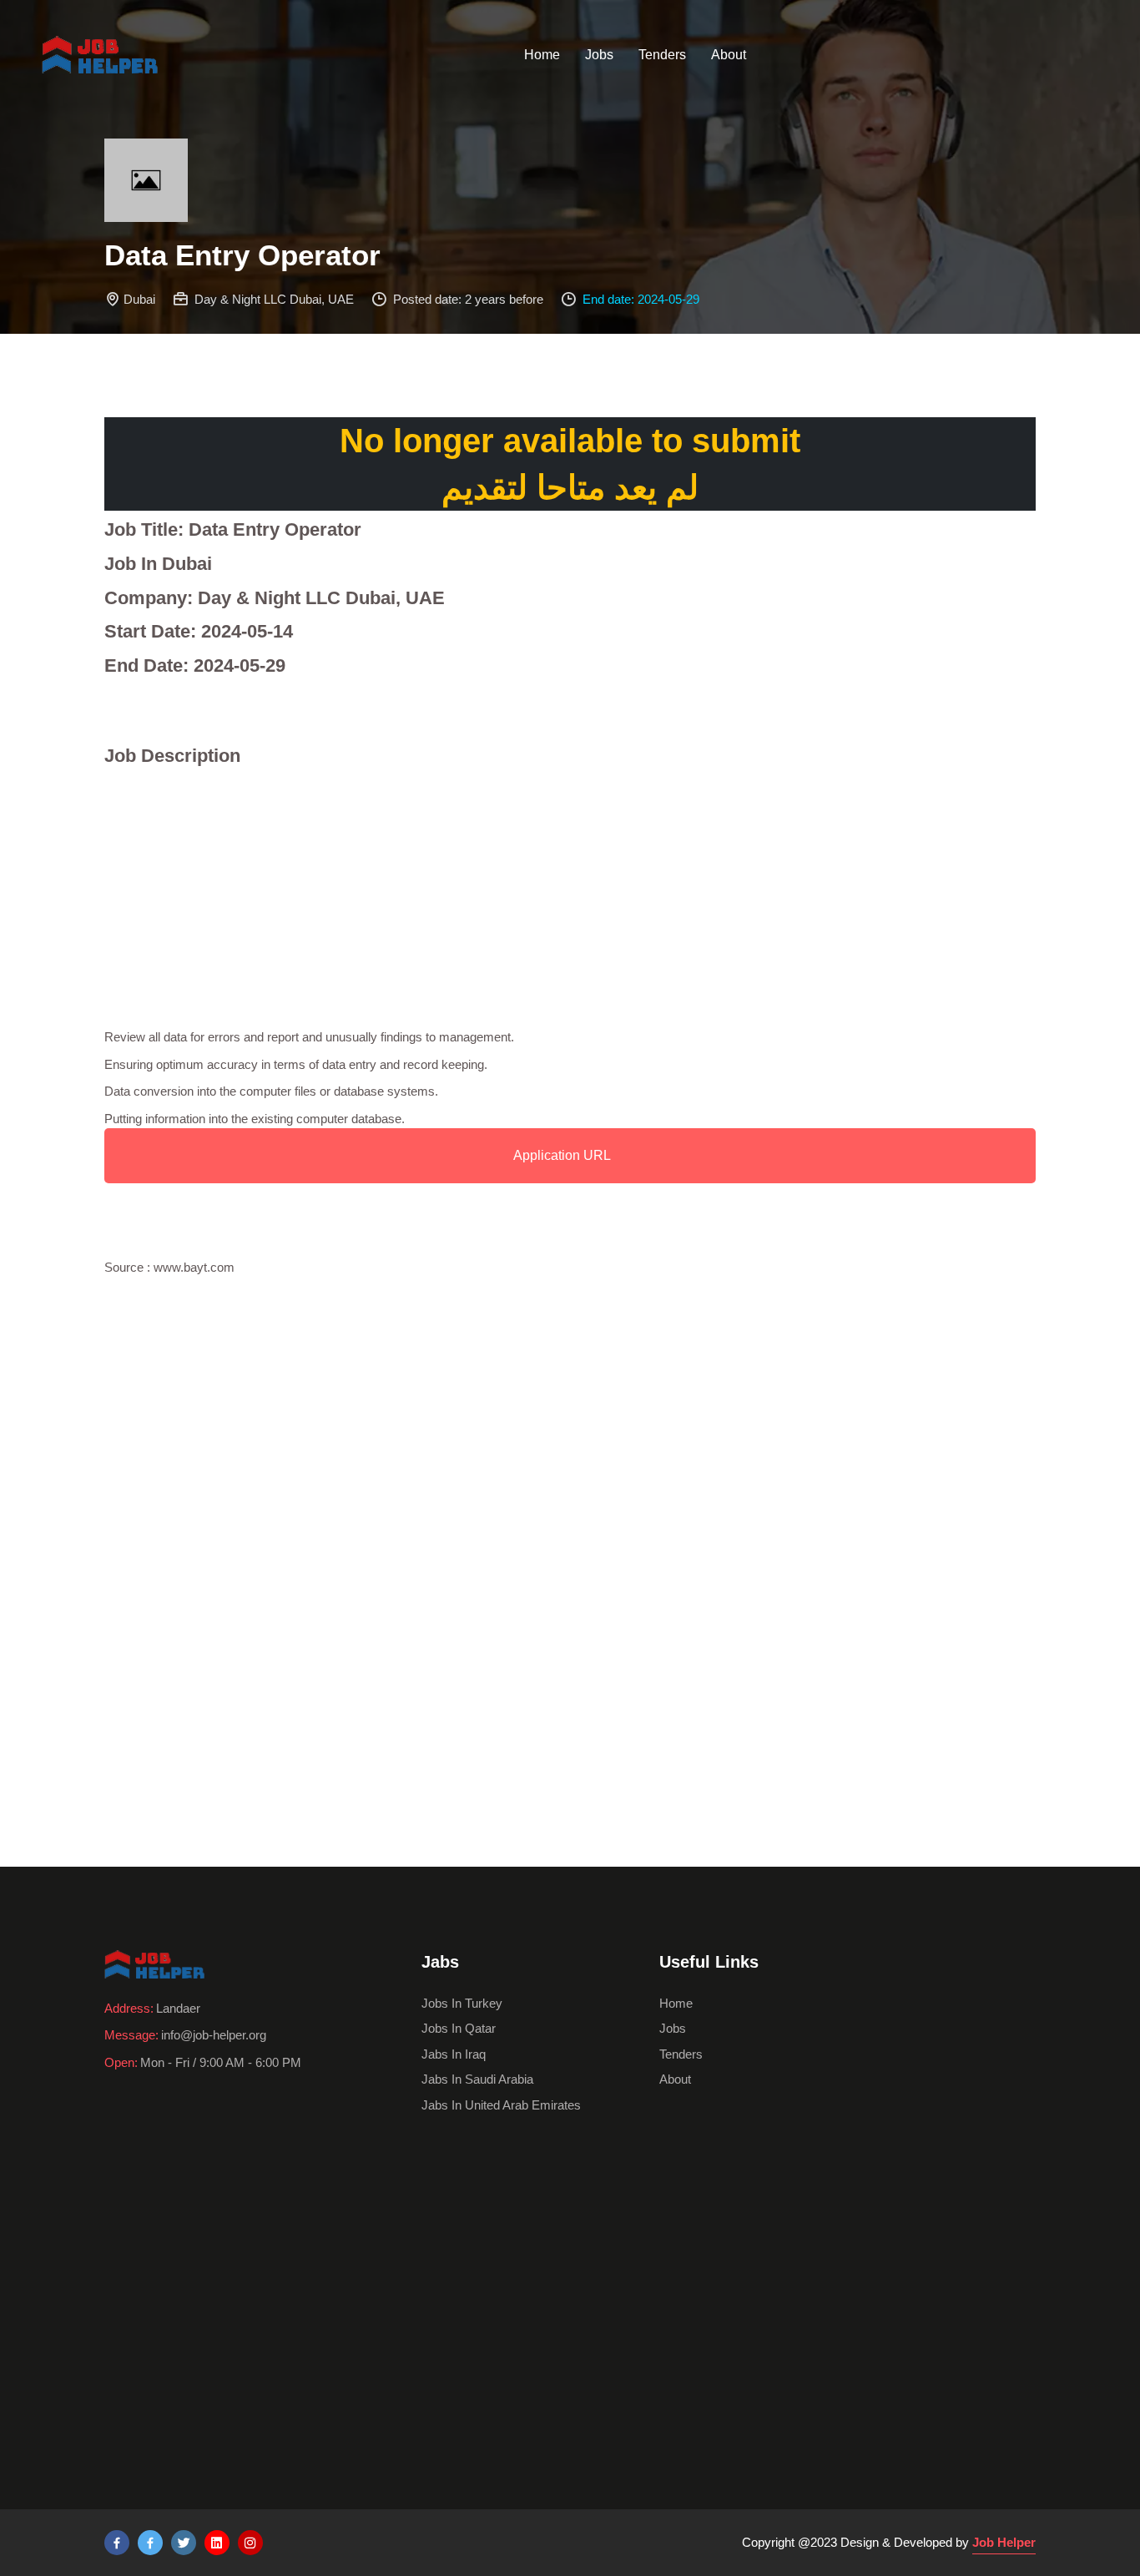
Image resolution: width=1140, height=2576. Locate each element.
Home (542, 55)
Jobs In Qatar (459, 2028)
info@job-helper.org (214, 2035)
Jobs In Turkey (462, 2003)
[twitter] (184, 2543)
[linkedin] (217, 2543)
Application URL (562, 1155)
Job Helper (1004, 2542)
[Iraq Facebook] (150, 2543)
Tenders (662, 55)
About (729, 55)
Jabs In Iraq (454, 2054)
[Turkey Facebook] (117, 2543)
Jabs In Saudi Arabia (477, 2079)
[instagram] (250, 2543)
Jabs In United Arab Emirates (501, 2105)
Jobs (599, 55)
